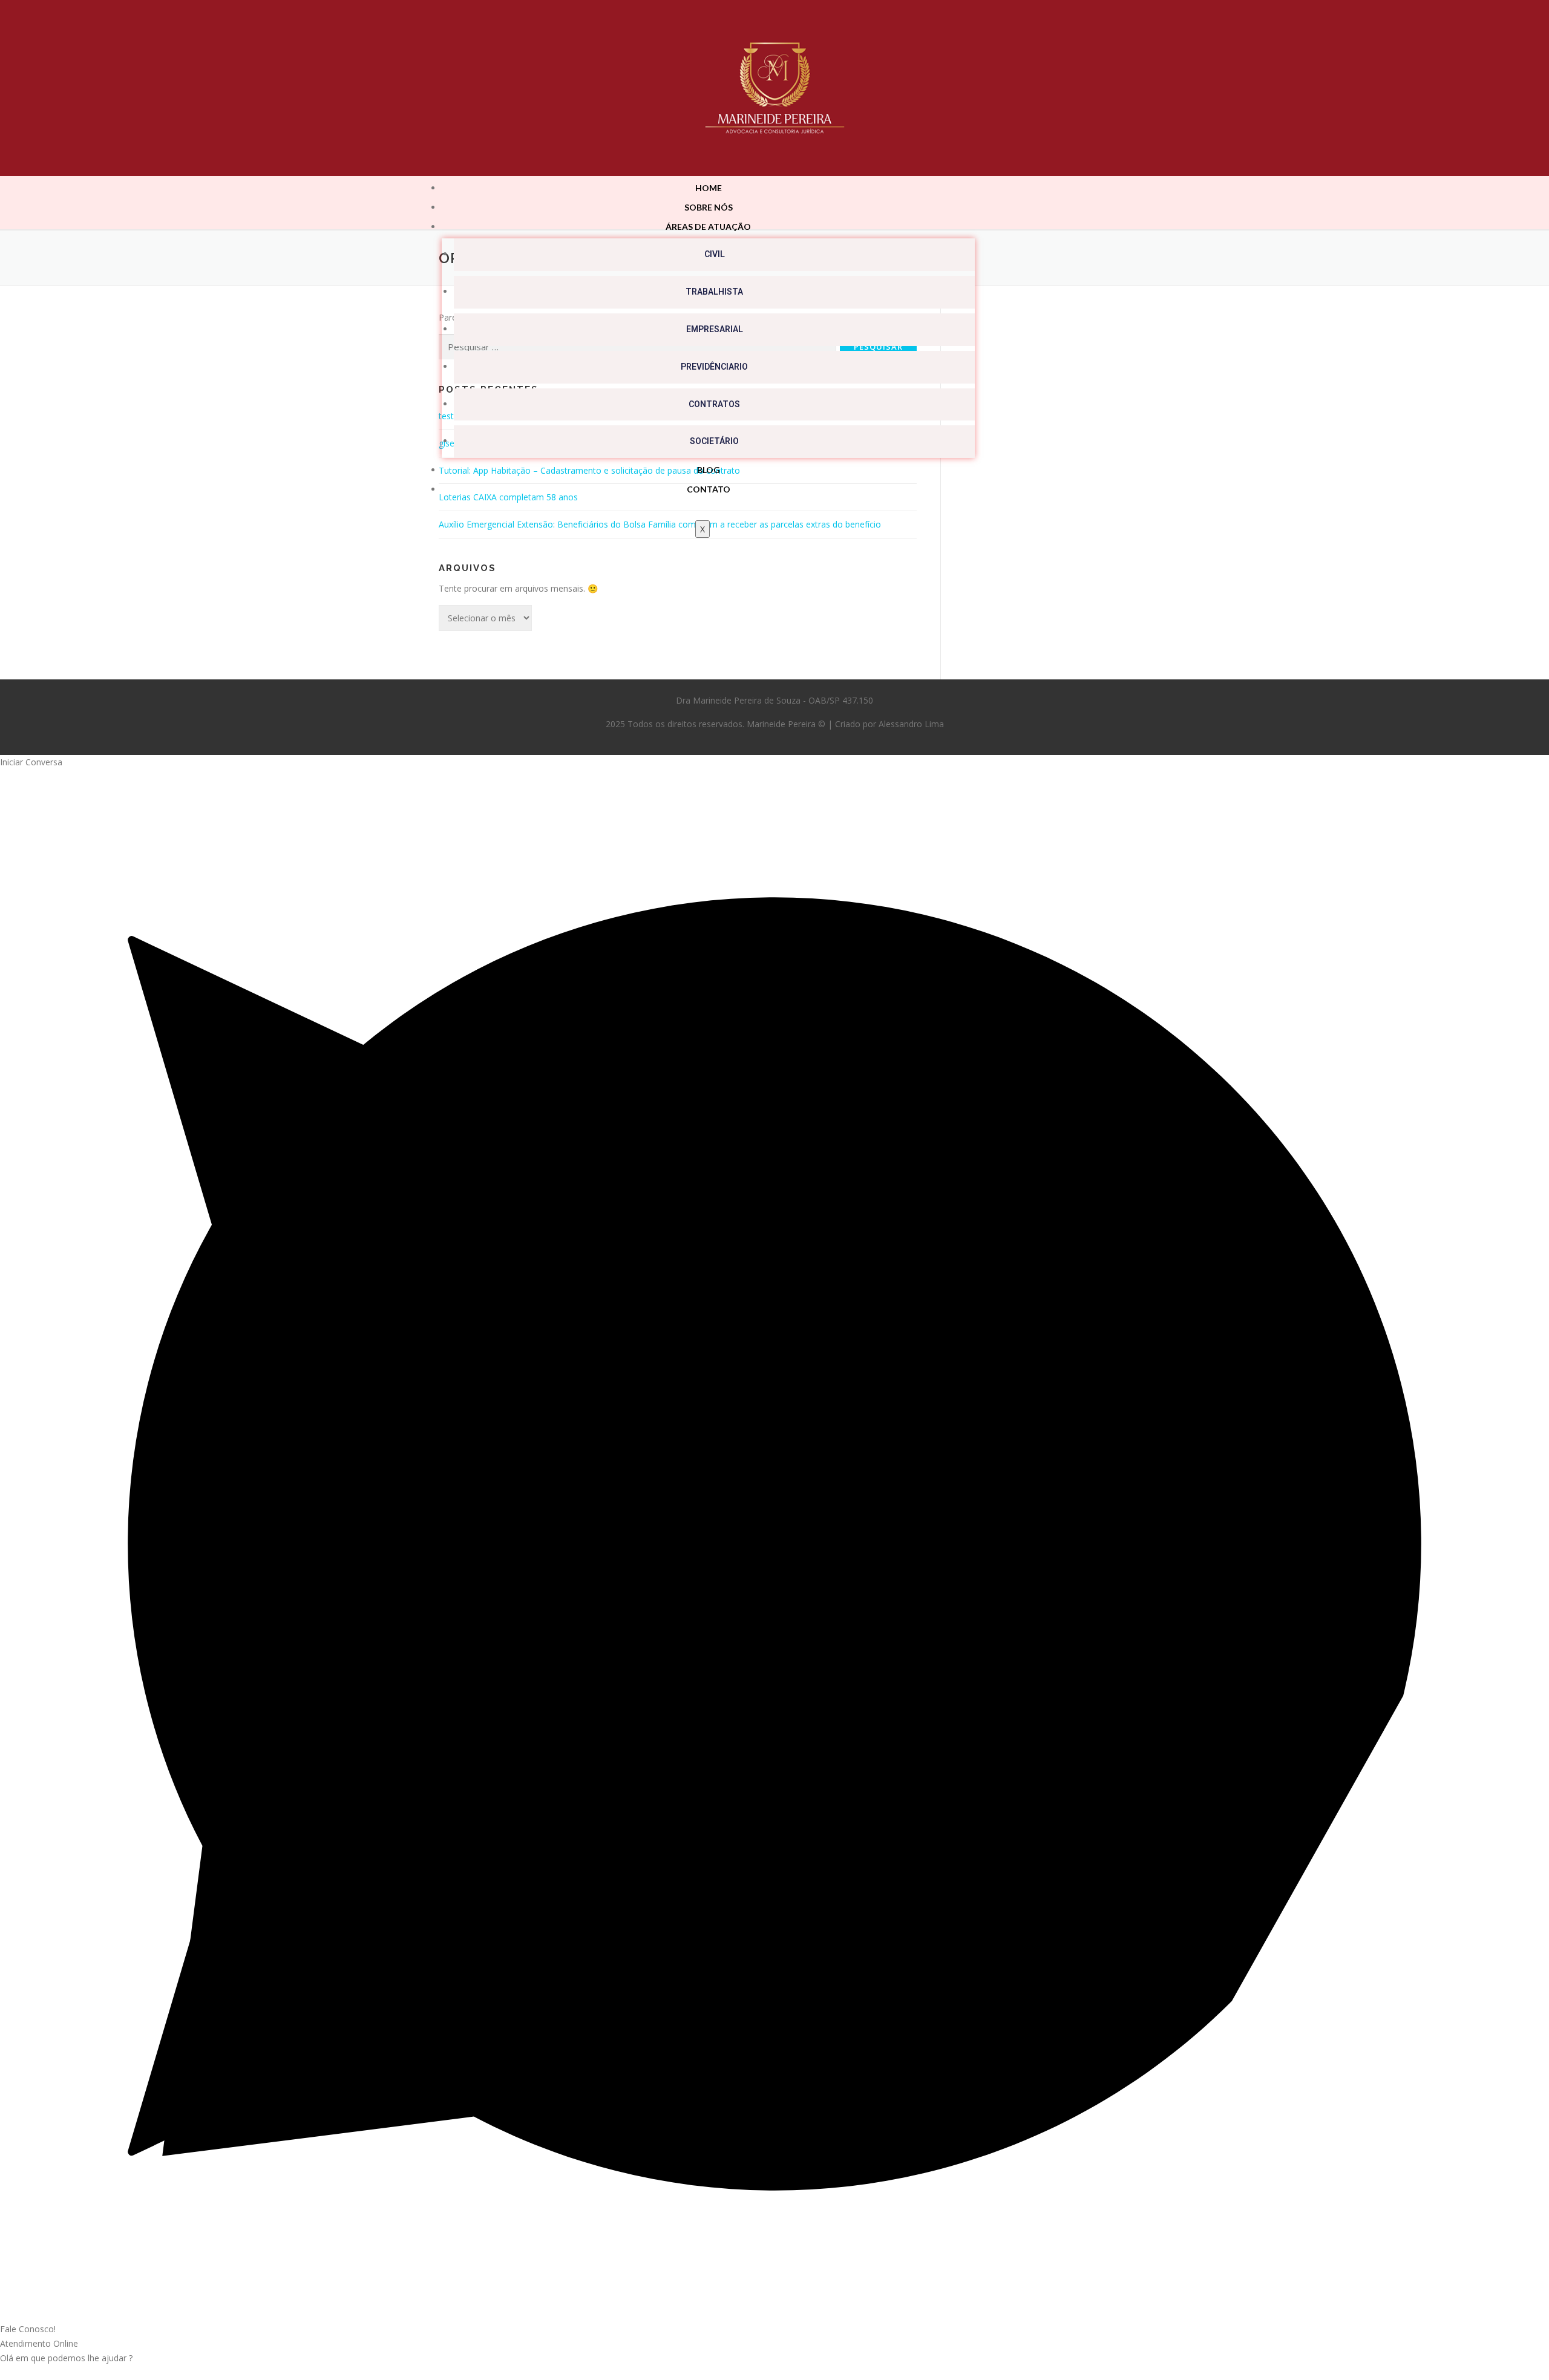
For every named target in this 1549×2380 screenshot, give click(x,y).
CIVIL (715, 254)
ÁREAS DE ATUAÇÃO (708, 227)
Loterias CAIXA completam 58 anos (508, 497)
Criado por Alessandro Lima (889, 724)
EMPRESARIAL (715, 329)
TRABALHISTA (714, 292)
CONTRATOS (714, 404)
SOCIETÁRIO (714, 441)
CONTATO (709, 489)
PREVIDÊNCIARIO (714, 367)
